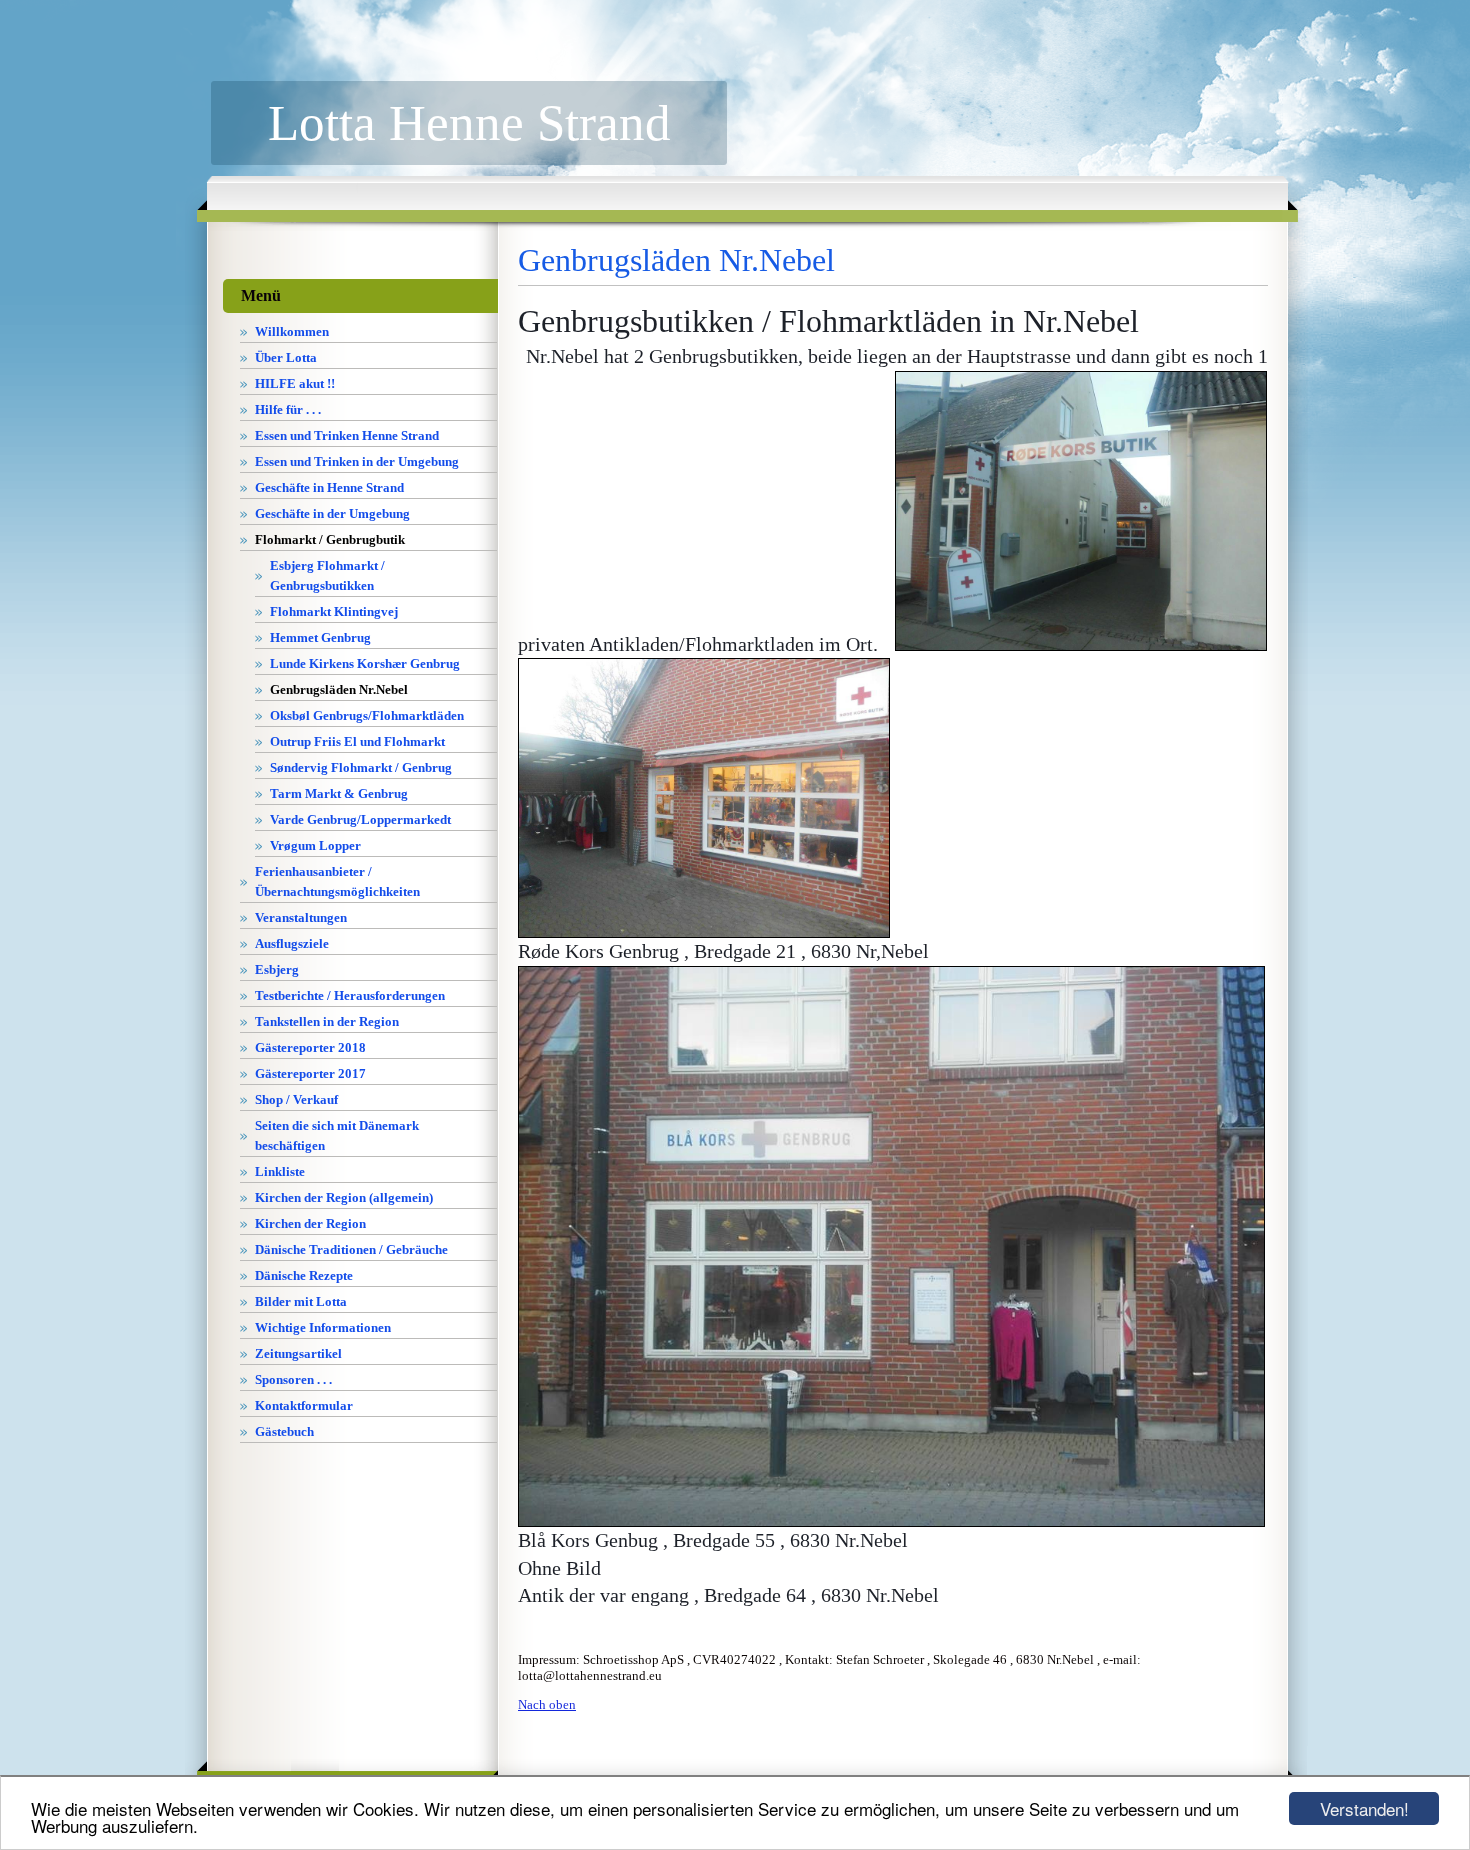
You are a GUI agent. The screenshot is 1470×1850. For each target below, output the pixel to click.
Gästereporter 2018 (310, 1047)
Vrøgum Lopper (315, 845)
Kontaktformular (304, 1405)
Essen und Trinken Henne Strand (347, 435)
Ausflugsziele (292, 943)
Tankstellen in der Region (327, 1021)
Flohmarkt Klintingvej (334, 611)
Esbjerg (277, 969)
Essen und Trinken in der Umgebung (357, 461)
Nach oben (547, 1704)
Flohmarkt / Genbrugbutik (330, 539)
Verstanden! (1364, 1808)
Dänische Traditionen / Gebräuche (351, 1249)
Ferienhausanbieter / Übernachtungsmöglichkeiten (337, 881)
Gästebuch (284, 1431)
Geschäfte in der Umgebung (332, 513)
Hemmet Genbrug (320, 637)
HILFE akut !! (295, 383)
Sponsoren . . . (293, 1379)
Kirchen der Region (310, 1223)
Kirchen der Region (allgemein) (344, 1197)
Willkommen (292, 331)
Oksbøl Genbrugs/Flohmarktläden (367, 715)
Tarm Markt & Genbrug (339, 793)
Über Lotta (286, 357)
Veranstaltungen (301, 917)
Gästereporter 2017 (310, 1073)
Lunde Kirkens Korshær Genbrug (365, 663)
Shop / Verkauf (296, 1099)
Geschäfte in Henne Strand (329, 487)
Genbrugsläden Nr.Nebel (339, 689)
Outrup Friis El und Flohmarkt (357, 741)
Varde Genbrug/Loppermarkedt (360, 819)
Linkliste (280, 1171)
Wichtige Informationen (323, 1327)
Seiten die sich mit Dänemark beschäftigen (337, 1135)
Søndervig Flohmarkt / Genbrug (361, 767)
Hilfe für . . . (288, 409)
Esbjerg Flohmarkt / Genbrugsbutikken (327, 575)
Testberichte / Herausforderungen (350, 995)
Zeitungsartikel (298, 1353)
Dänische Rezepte (304, 1275)
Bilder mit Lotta (301, 1301)
